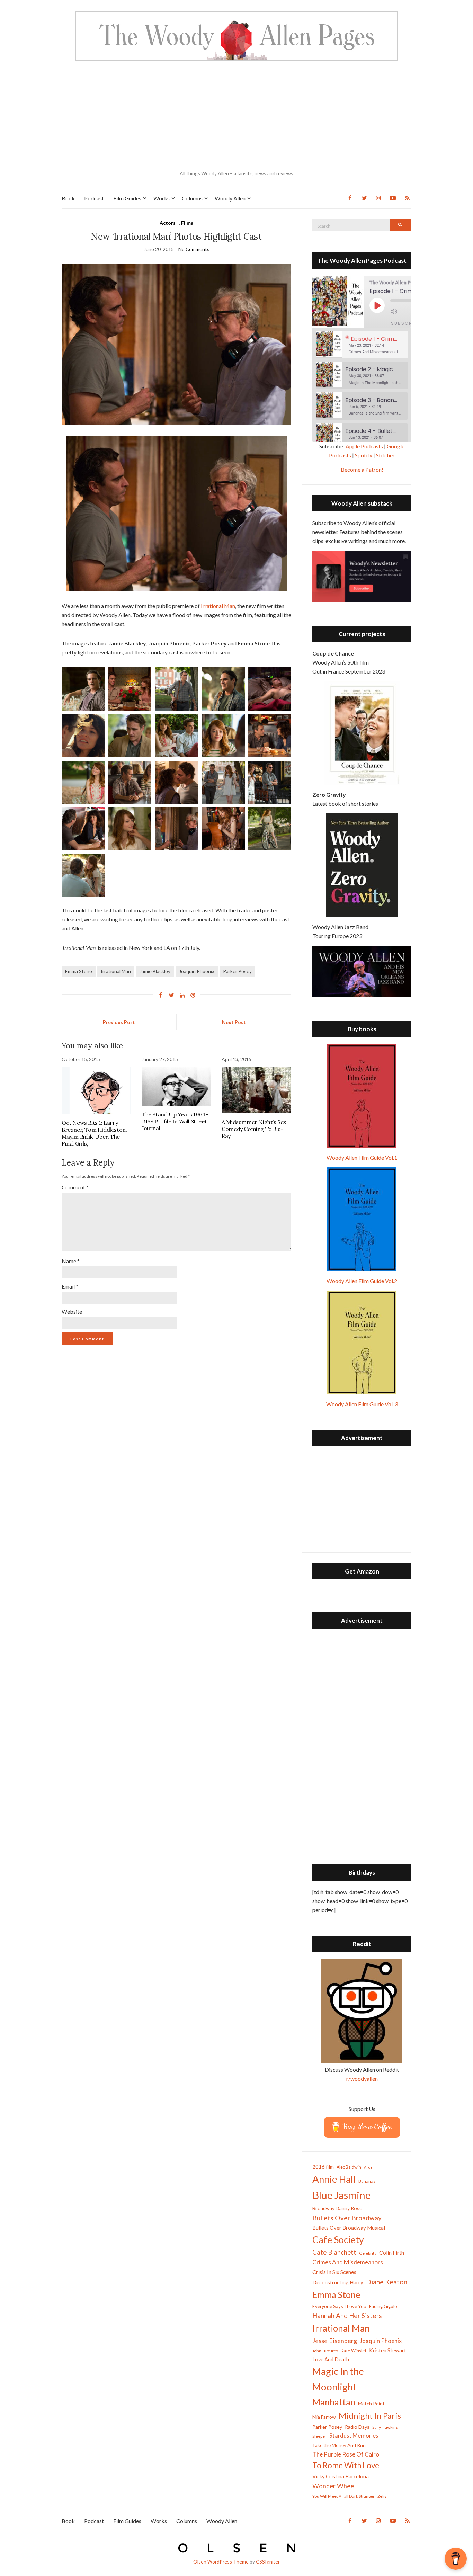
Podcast (94, 198)
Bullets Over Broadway (347, 2218)
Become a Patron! (362, 469)
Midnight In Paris (370, 2416)
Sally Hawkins (385, 2427)
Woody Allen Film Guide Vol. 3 (362, 1404)
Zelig (382, 2496)
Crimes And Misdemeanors (348, 2262)
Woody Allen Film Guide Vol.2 (362, 1281)
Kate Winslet (354, 2351)
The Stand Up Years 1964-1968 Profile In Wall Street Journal (175, 1121)
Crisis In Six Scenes (334, 2272)
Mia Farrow (324, 2417)
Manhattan (334, 2402)
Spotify (364, 455)
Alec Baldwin (349, 2167)
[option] (362, 345)
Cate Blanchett (334, 2252)
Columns (192, 198)
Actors (168, 223)
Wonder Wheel (334, 2486)
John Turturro (325, 2351)
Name (71, 1261)
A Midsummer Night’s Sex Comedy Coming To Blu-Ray (254, 1129)
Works (162, 198)
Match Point (371, 2403)
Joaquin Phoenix (197, 971)
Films (187, 223)
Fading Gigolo (383, 2306)
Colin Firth (392, 2252)
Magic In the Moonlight (338, 2379)
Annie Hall (334, 2179)
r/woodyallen (362, 2079)
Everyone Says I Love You (339, 2306)
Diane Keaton (387, 2282)
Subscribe (406, 323)
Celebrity (368, 2253)
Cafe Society (338, 2240)
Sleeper (319, 2436)
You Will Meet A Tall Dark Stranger (343, 2496)
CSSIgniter (268, 2562)
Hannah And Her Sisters (347, 2315)
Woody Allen (230, 198)
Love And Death (331, 2359)
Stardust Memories (354, 2436)
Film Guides (127, 198)
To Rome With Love (346, 2465)
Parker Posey (237, 971)
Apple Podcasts (364, 446)
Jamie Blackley (155, 971)
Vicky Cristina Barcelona (341, 2476)
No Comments (194, 249)
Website (72, 1312)
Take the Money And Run (339, 2445)
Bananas (367, 2181)
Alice (368, 2167)
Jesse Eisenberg (335, 2341)
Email (70, 1286)
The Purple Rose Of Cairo (346, 2454)
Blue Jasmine (341, 2195)
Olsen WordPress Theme (221, 2562)
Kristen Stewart (388, 2350)
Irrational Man (218, 606)
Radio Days (357, 2427)
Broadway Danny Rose (337, 2208)
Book (68, 198)
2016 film (323, 2167)
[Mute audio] (399, 311)
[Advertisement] (237, 116)
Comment (75, 1187)
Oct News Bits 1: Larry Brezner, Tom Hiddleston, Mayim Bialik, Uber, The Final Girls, (94, 1133)
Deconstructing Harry (338, 2282)
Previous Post (119, 1022)
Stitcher (385, 455)
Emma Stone (79, 971)
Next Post (234, 1022)
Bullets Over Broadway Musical (349, 2228)
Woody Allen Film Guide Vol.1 (362, 1157)
